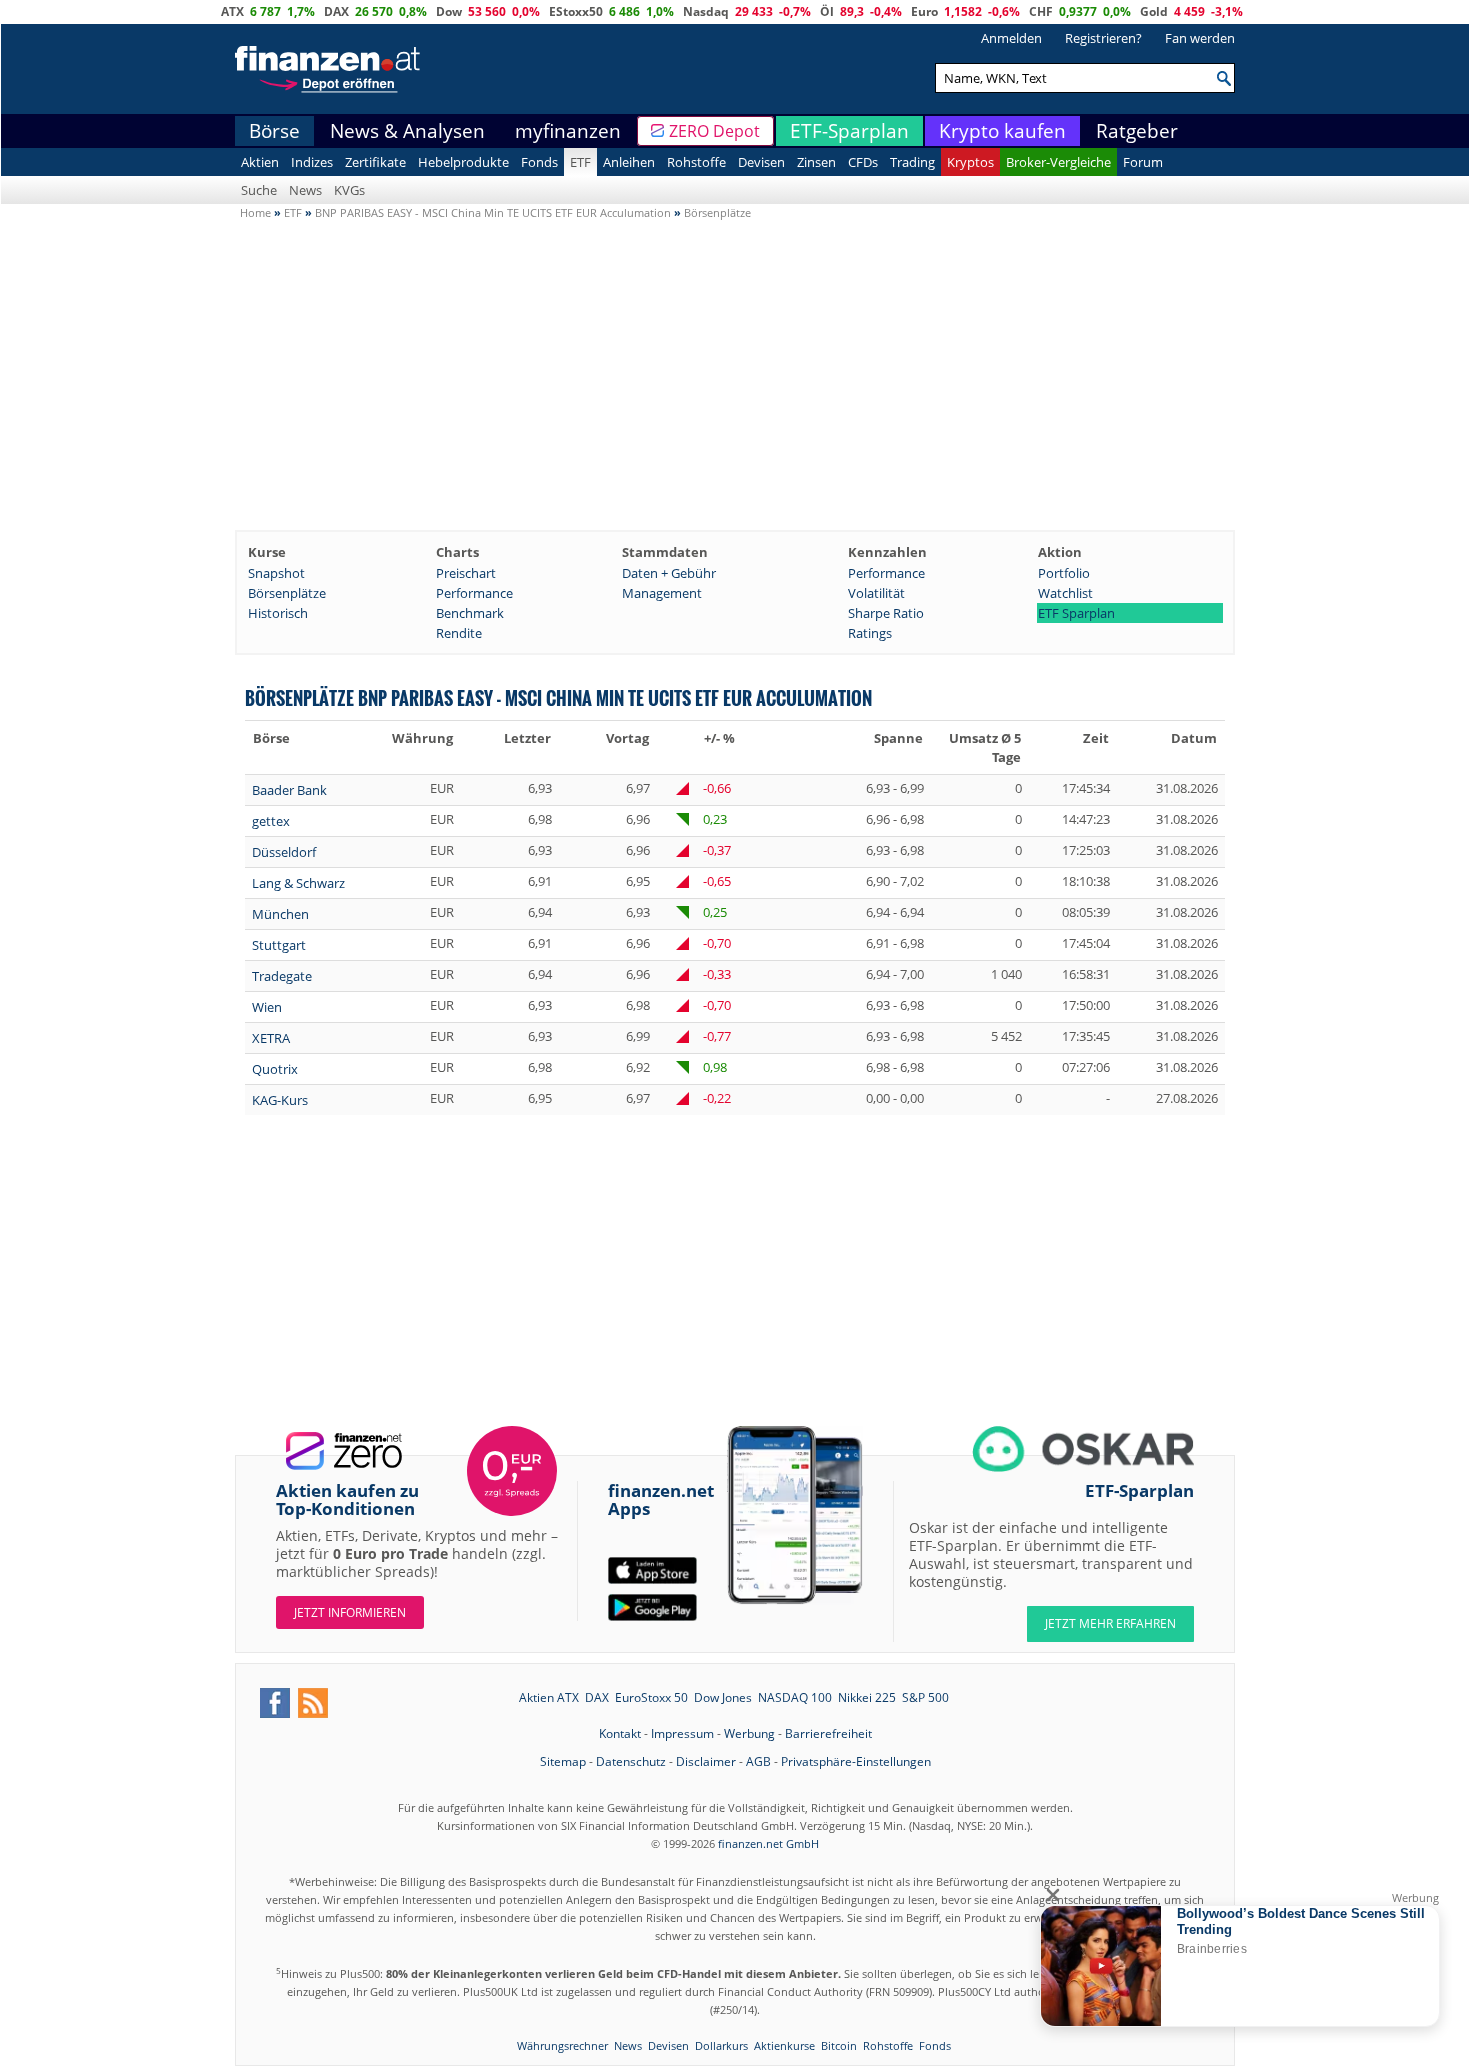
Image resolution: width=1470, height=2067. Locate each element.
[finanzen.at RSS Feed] (313, 1703)
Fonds (539, 162)
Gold (1154, 11)
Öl (827, 11)
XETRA (271, 1038)
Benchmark (470, 613)
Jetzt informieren (350, 1612)
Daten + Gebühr (669, 573)
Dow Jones (723, 1697)
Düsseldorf (284, 852)
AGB (758, 1761)
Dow (449, 11)
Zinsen (816, 162)
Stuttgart (279, 945)
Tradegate (282, 976)
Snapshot (276, 573)
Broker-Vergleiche (1058, 162)
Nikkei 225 (867, 1697)
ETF (580, 162)
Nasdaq (706, 11)
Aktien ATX (549, 1697)
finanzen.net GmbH (768, 1843)
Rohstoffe (696, 162)
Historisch (278, 613)
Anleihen (629, 162)
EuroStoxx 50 (651, 1697)
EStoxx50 (576, 11)
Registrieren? (1103, 38)
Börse (274, 131)
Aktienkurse (784, 2045)
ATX (232, 11)
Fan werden (1200, 38)
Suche (259, 190)
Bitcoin (839, 2045)
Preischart (466, 573)
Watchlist (1065, 593)
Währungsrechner (562, 2045)
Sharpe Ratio (886, 613)
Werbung (749, 1733)
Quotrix (275, 1069)
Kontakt (620, 1733)
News (305, 190)
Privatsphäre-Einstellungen (856, 1761)
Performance (886, 573)
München (280, 914)
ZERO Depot (714, 131)
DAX (336, 11)
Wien (267, 1007)
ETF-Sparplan (849, 131)
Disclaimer (706, 1761)
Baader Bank (289, 790)
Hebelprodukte (463, 162)
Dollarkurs (721, 2045)
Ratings (870, 633)
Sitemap (563, 1761)
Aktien (260, 162)
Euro (924, 11)
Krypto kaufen (1002, 131)
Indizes (312, 162)
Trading (912, 162)
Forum (1143, 162)
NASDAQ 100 (795, 1697)
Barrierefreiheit (828, 1733)
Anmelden (1011, 38)
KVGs (349, 190)
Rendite (459, 633)
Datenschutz (631, 1761)
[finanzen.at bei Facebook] (275, 1703)
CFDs (863, 162)
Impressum (682, 1733)
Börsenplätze (287, 593)
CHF (1041, 11)
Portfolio (1064, 573)
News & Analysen (407, 131)
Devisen (761, 162)
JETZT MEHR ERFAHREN (1110, 1623)
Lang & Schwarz (298, 883)
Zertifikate (375, 162)
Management (662, 593)
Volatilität (876, 593)
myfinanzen (568, 131)
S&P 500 (925, 1697)
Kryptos (970, 162)
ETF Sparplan (1076, 613)
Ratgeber (1137, 131)
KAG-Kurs (280, 1100)
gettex (271, 821)
